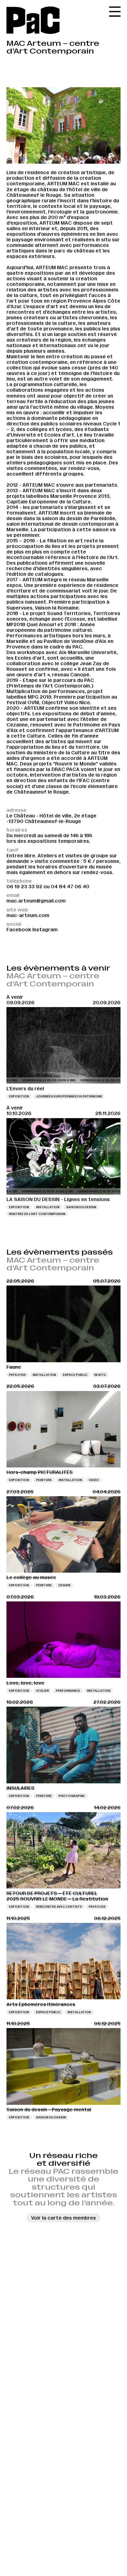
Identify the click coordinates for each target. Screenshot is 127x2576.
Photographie (72, 1796)
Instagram (45, 930)
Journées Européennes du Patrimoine (69, 1096)
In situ (100, 1375)
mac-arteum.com (28, 915)
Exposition (19, 1096)
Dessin (64, 1585)
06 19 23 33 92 (24, 887)
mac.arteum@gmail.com (36, 901)
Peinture (44, 1480)
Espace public (75, 1375)
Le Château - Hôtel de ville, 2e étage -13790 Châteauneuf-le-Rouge (51, 818)
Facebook (19, 930)
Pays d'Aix (17, 1375)
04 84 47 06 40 (70, 887)
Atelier (43, 1691)
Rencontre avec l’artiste (59, 1907)
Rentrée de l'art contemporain (37, 1214)
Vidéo (94, 1480)
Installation (48, 1207)
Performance (68, 1691)
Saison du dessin (81, 1207)
